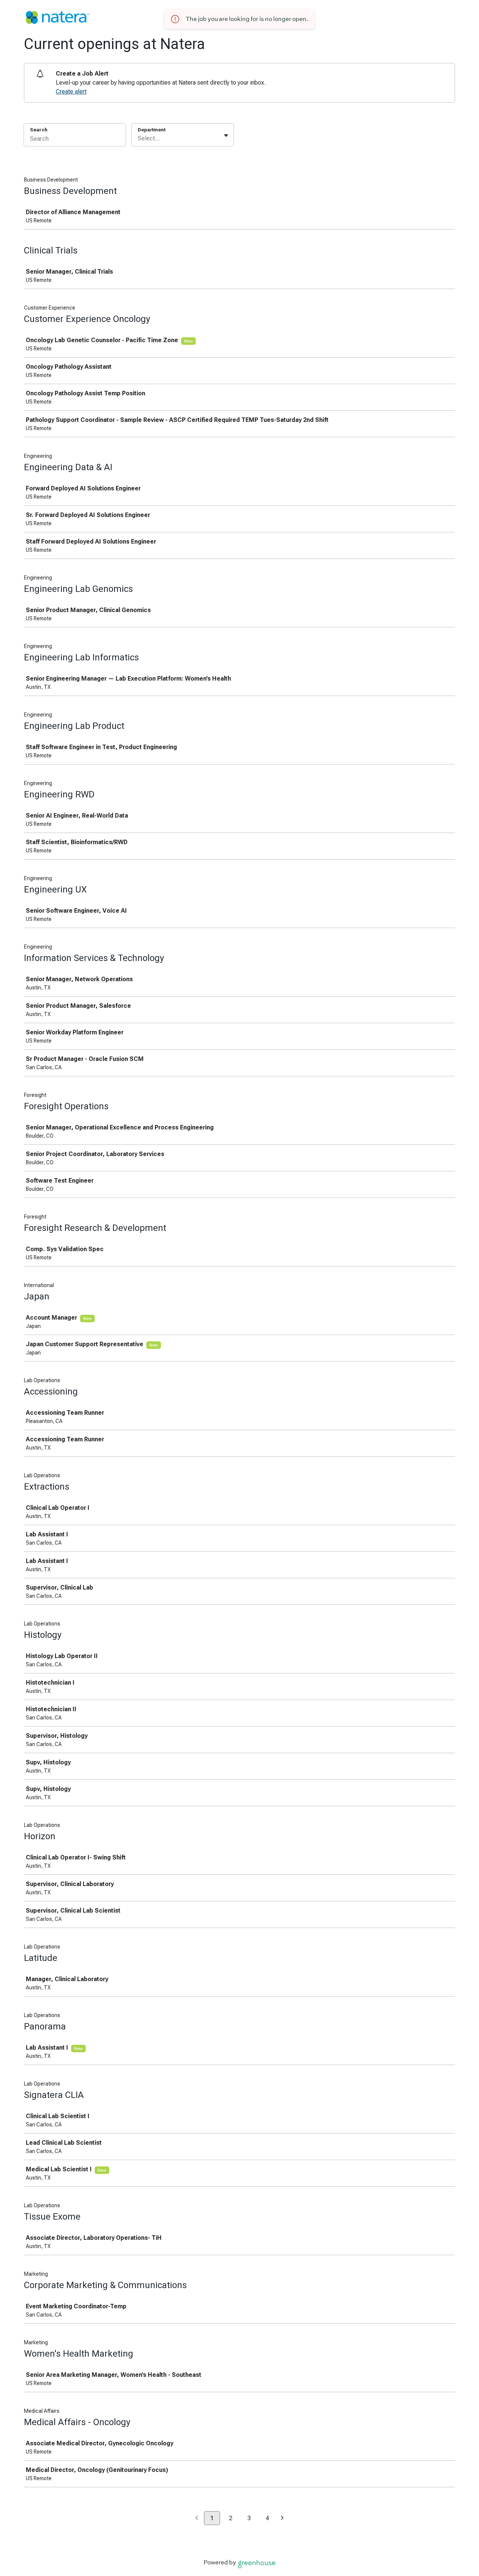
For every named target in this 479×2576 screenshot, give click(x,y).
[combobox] (138, 139)
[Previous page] (197, 2519)
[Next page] (282, 2519)
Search (39, 130)
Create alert (71, 92)
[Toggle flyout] (226, 136)
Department (152, 130)
